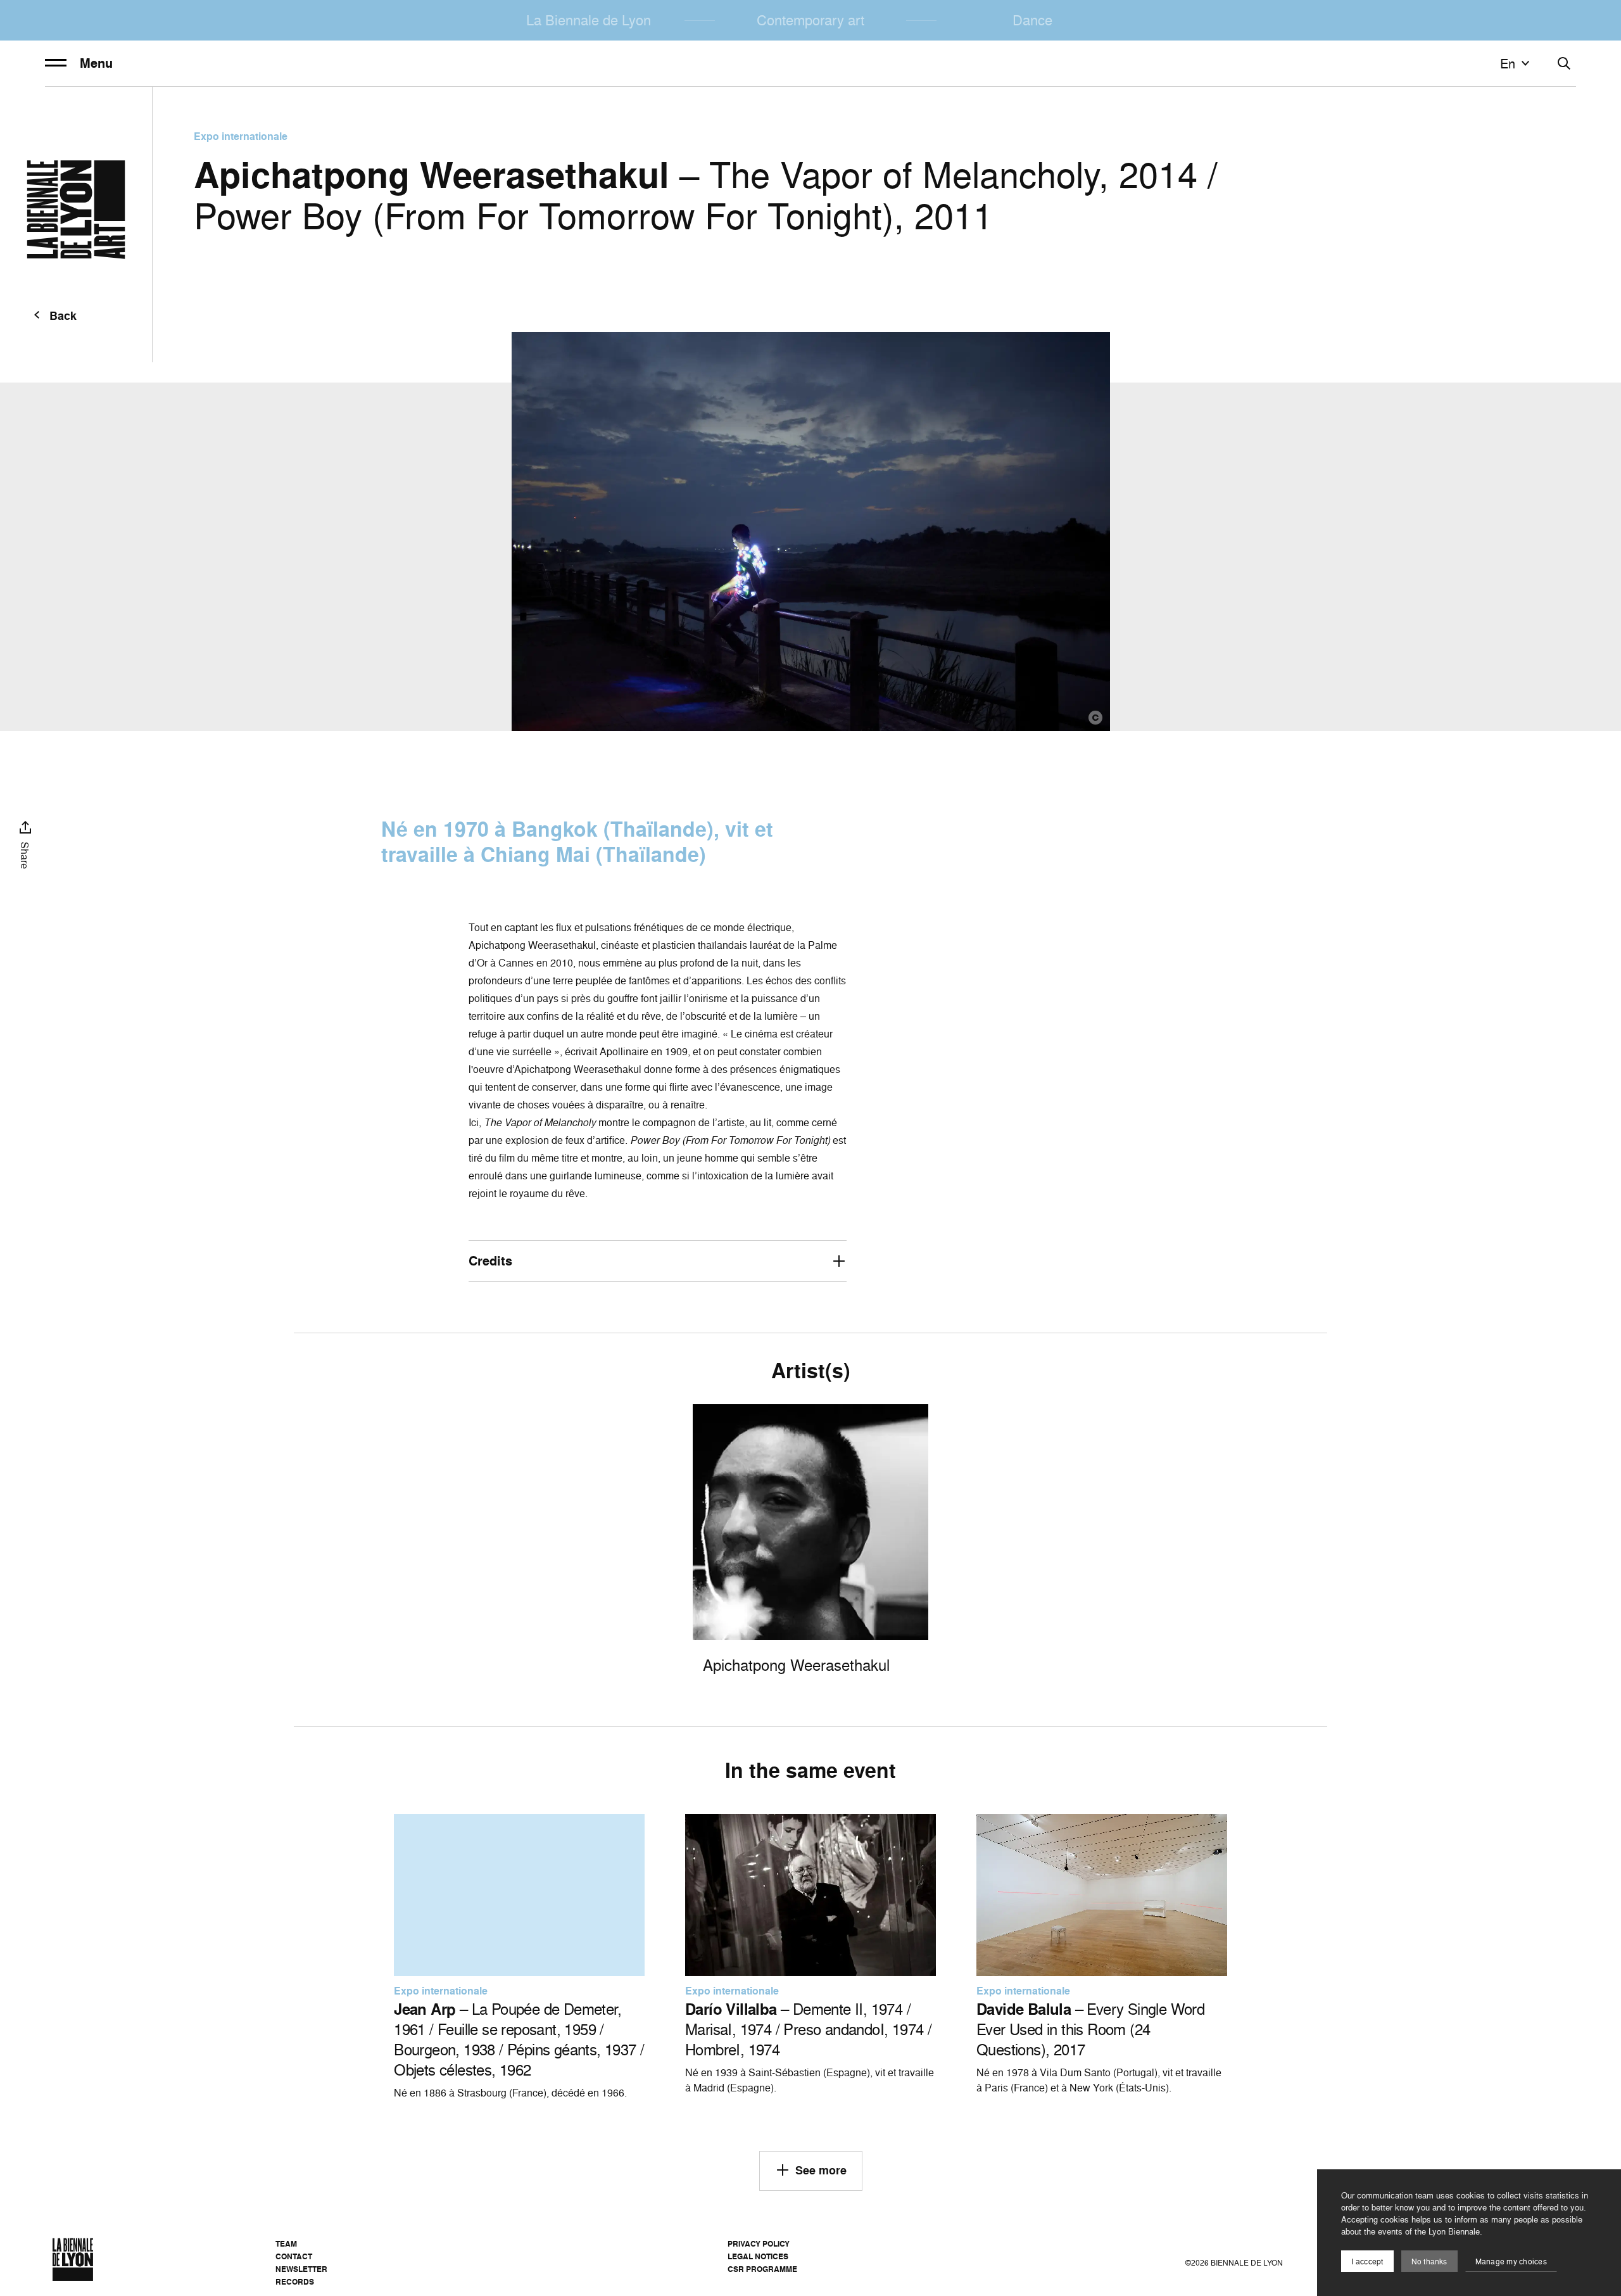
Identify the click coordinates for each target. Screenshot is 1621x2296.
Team (286, 2244)
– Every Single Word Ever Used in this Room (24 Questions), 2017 (1090, 2029)
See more (821, 2170)
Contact (294, 2256)
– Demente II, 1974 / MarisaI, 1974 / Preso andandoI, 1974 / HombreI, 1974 (808, 2029)
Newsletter (301, 2269)
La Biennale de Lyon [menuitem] (589, 20)
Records (295, 2282)
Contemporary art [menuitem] (810, 20)
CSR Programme (762, 2269)
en (1508, 63)
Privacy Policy (759, 2244)
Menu (96, 63)
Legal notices (758, 2256)
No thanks (1429, 2261)
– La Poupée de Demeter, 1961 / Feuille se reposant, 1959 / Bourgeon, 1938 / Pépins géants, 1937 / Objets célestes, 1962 (519, 2039)
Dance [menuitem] (1032, 20)
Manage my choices (1511, 2261)
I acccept (1367, 2261)
